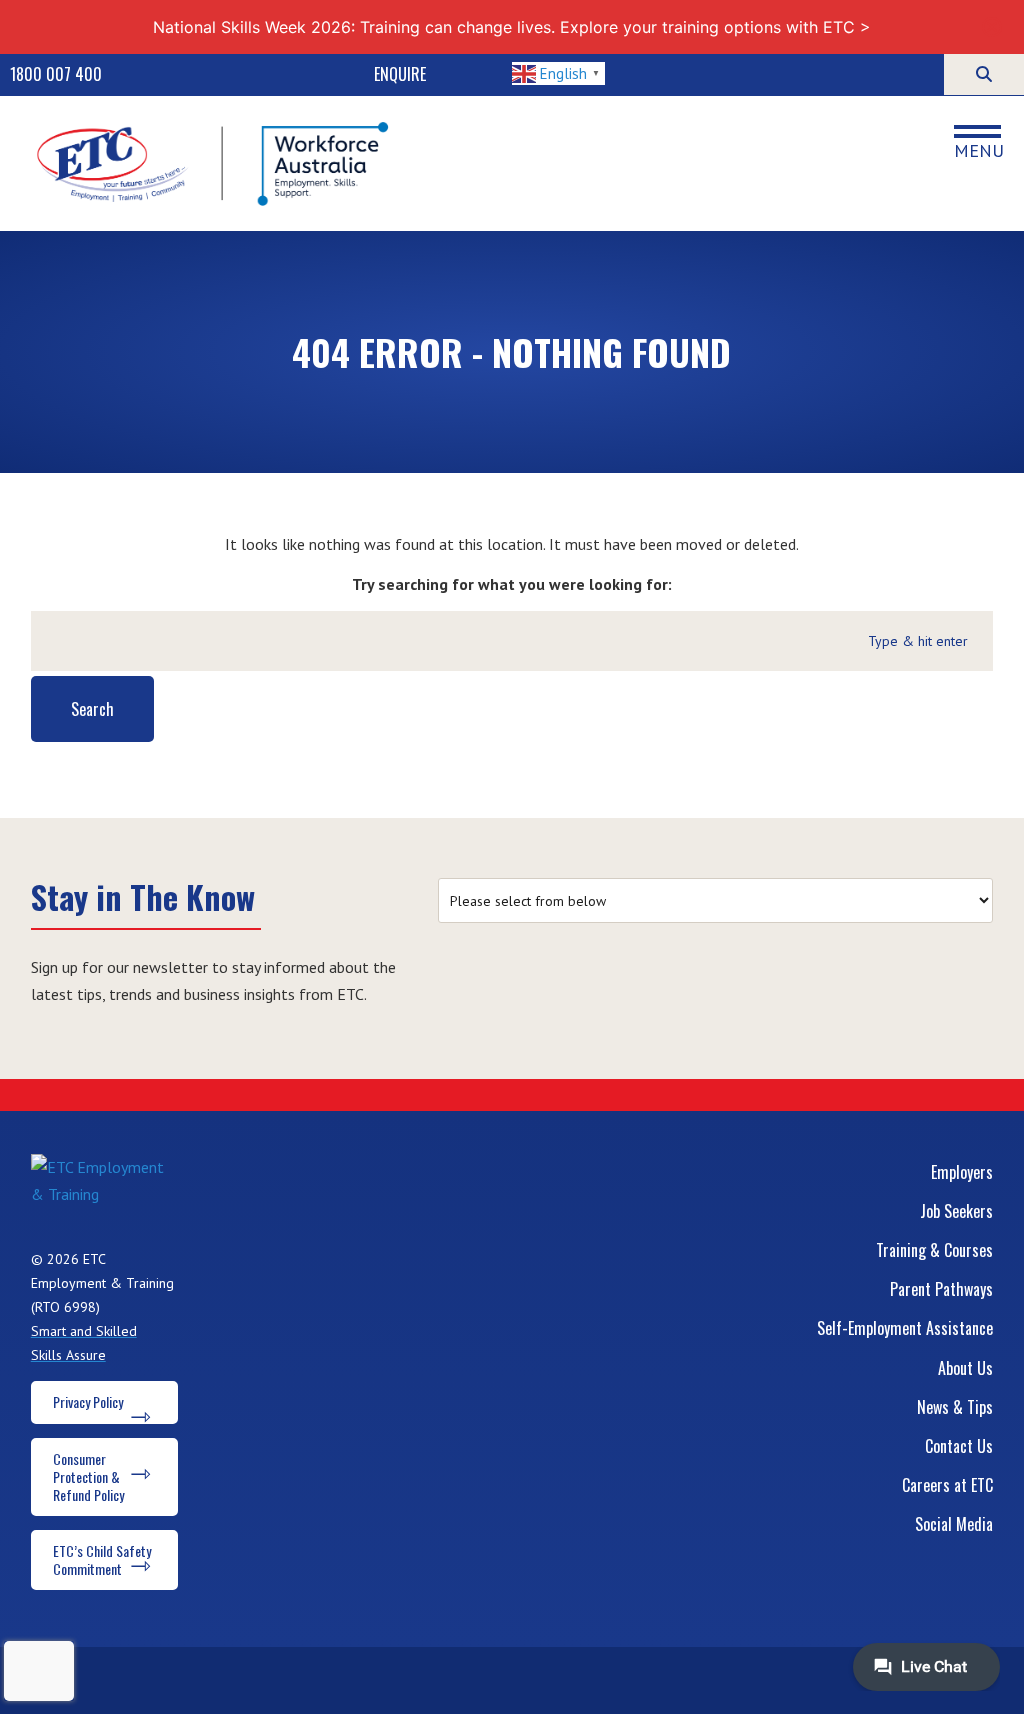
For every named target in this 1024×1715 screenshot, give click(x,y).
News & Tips (955, 1407)
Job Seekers (956, 1211)
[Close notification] (992, 27)
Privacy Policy (88, 1401)
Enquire (400, 74)
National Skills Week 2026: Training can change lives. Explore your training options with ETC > (512, 27)
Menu (979, 150)
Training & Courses (934, 1250)
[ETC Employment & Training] (216, 163)
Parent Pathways (941, 1289)
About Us (965, 1368)
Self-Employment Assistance (905, 1328)
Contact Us (959, 1446)
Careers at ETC (947, 1485)
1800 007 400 (56, 74)
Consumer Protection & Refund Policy (88, 1476)
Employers (962, 1172)
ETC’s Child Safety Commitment (102, 1559)
